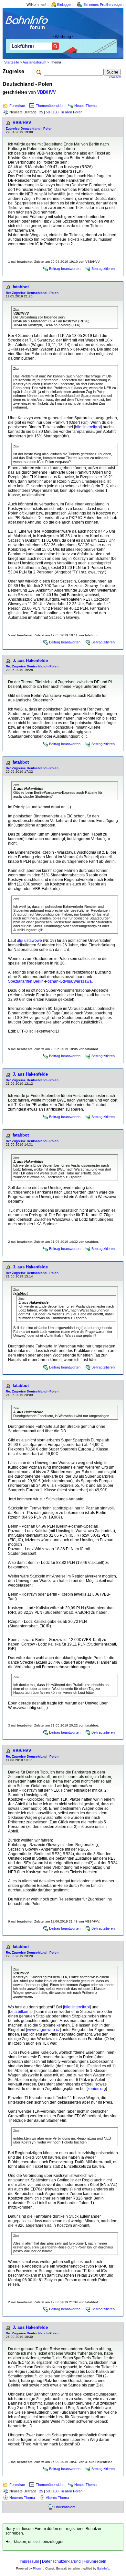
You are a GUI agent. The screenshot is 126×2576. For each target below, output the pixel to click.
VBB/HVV (47, 92)
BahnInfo (103, 2569)
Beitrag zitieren (103, 269)
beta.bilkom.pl (21, 2012)
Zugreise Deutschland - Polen (29, 128)
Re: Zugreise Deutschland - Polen (32, 293)
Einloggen (65, 5)
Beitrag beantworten (65, 269)
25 (41, 112)
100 (56, 112)
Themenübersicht (50, 106)
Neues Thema (85, 106)
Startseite (12, 62)
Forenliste (17, 106)
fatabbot (21, 287)
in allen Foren (72, 112)
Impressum (29, 2561)
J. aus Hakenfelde (30, 660)
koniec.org (97, 2089)
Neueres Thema (22, 2498)
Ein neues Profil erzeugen (103, 5)
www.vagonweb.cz (43, 2030)
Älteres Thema (57, 2498)
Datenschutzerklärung (61, 2561)
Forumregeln (95, 2561)
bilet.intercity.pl (88, 427)
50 (48, 112)
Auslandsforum (34, 62)
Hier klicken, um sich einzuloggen (35, 2542)
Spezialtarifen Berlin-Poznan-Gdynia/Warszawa (50, 981)
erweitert (115, 77)
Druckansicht (65, 2507)
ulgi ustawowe (29, 941)
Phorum (38, 2569)
